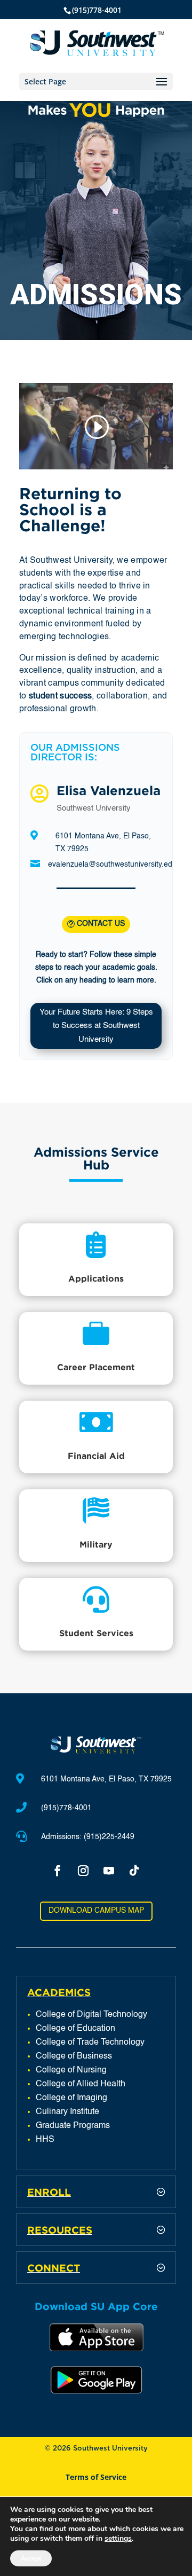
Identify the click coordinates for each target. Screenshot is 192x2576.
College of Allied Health (81, 2084)
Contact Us (101, 924)
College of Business (74, 2056)
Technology (122, 2043)
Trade (88, 2043)
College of (56, 2043)
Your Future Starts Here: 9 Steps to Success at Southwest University (96, 1026)
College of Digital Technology (91, 2015)
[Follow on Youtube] (109, 1871)
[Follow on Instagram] (83, 1871)
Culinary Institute (67, 2112)
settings (118, 2539)
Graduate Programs (73, 2126)
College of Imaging (71, 2098)
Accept (31, 2558)
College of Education (75, 2029)
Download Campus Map (96, 1911)
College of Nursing (71, 2070)
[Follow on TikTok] (134, 1871)
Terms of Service (96, 2477)
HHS (45, 2140)
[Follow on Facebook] (58, 1871)
